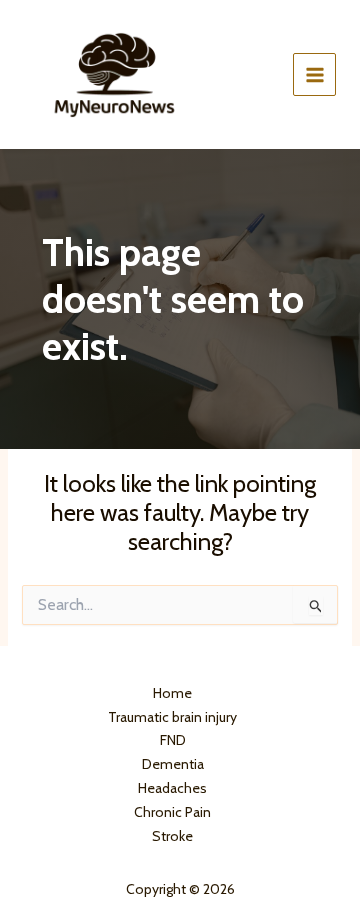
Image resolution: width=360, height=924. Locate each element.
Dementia (173, 764)
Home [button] (172, 693)
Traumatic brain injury (172, 717)
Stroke (172, 836)
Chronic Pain (172, 812)
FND (173, 740)
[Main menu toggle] (314, 74)
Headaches (172, 788)
